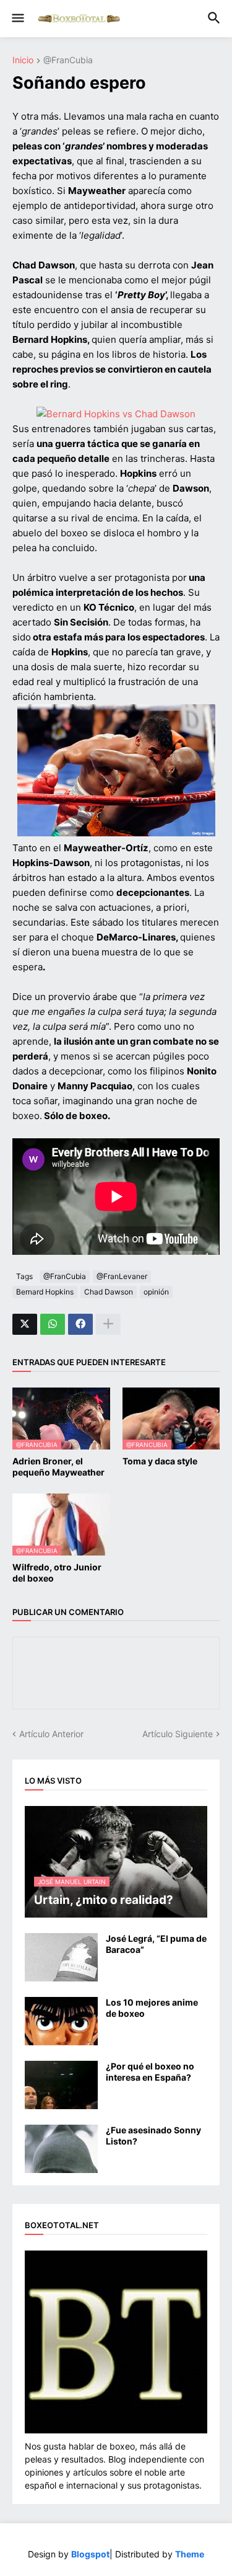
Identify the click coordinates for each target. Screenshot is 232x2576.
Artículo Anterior (51, 1734)
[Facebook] (80, 1324)
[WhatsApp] (53, 1324)
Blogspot (90, 2554)
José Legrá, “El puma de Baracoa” (156, 1944)
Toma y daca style (160, 1461)
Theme (190, 2554)
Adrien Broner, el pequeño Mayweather (58, 1467)
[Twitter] (25, 1324)
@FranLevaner (122, 1276)
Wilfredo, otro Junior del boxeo (57, 1573)
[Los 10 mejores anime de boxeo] (61, 2021)
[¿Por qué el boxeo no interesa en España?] (61, 2085)
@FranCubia (68, 60)
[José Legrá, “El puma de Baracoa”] (61, 1957)
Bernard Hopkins (45, 1292)
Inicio (23, 60)
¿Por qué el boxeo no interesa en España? (150, 2072)
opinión (156, 1292)
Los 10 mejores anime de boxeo (152, 2008)
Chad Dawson (109, 1292)
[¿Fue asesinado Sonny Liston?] (61, 2149)
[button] (17, 19)
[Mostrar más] (108, 1324)
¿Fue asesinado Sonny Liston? (153, 2136)
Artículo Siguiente (178, 1734)
